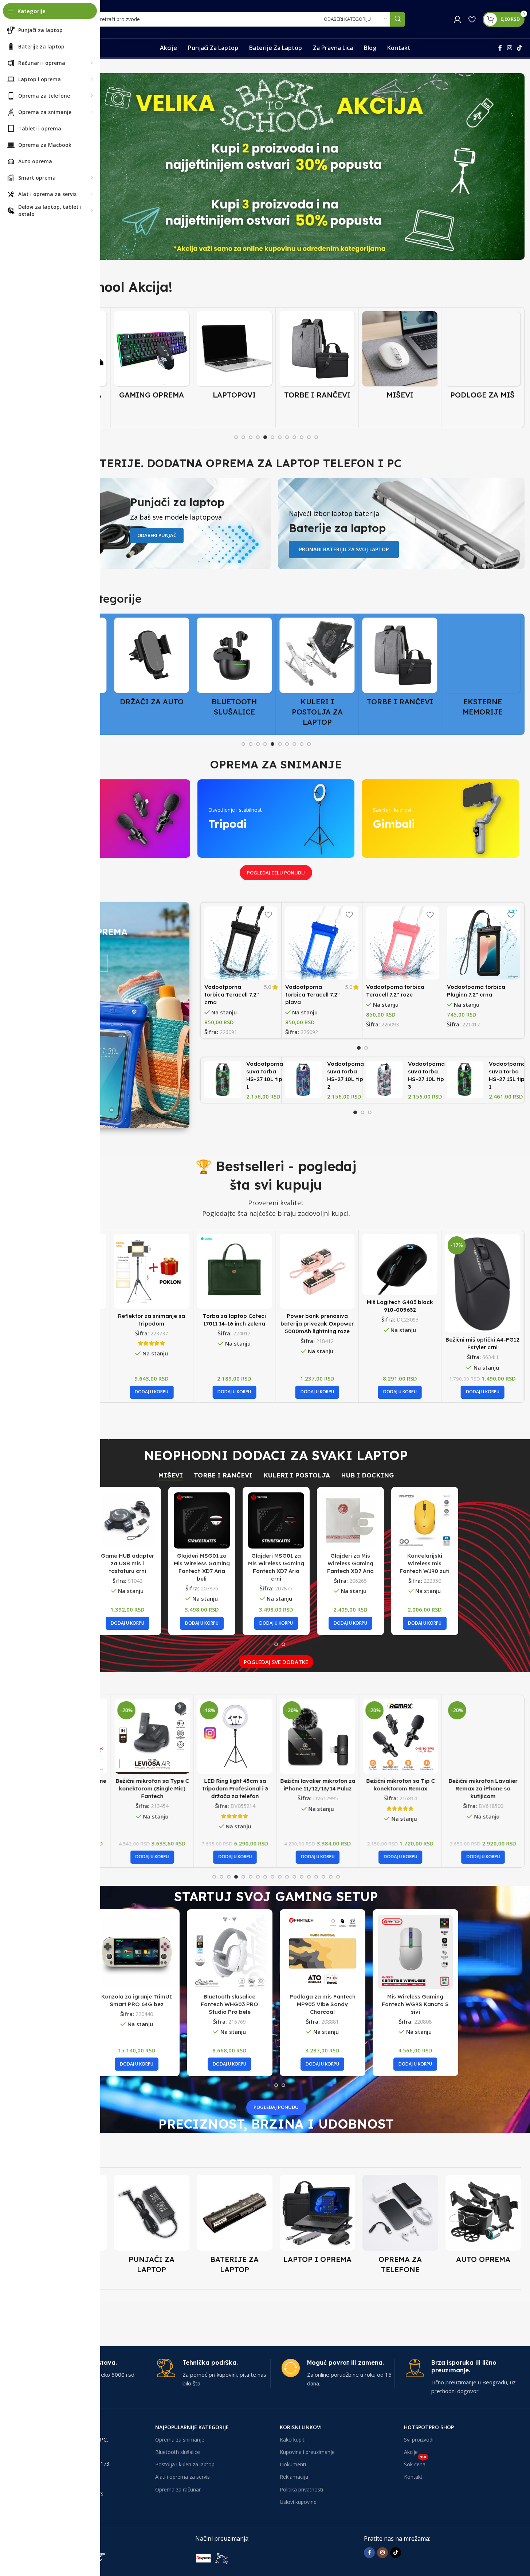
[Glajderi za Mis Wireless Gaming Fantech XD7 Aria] (350, 1520)
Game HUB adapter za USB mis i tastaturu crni (127, 1563)
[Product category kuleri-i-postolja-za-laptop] (317, 674)
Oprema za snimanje (180, 2439)
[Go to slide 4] (258, 437)
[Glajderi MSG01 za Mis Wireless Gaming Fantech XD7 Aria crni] (276, 1520)
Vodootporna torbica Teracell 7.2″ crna (232, 995)
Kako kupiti (293, 2439)
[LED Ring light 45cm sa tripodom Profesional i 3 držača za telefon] (234, 1736)
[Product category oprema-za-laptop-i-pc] (318, 2221)
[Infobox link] (213, 2373)
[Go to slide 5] (265, 437)
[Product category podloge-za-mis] (483, 357)
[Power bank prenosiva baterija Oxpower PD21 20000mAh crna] (483, 1271)
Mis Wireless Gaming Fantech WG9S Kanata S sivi (415, 2004)
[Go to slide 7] (280, 437)
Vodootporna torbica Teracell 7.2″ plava (313, 995)
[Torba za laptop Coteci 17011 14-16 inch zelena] (152, 1271)
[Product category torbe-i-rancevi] (317, 357)
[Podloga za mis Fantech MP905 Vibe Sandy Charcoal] (323, 1952)
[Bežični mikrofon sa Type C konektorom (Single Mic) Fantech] (152, 1736)
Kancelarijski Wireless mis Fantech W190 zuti (425, 1563)
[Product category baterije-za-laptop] (235, 2227)
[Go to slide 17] (331, 1877)
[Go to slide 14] (309, 1877)
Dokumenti (293, 2464)
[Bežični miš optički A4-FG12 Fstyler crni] (400, 1283)
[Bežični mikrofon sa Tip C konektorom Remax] (400, 1736)
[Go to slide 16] (323, 1877)
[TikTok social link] (520, 48)
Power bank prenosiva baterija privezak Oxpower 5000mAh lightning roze (234, 1324)
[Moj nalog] (458, 19)
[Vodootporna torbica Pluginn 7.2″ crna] (484, 943)
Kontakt (413, 2477)
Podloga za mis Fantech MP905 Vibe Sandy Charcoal (323, 2004)
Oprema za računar (178, 2489)
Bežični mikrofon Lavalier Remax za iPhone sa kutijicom (482, 1788)
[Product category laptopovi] (234, 357)
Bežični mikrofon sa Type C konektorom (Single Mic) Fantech (152, 1788)
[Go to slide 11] (309, 437)
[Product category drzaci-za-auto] (152, 664)
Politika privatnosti (301, 2489)
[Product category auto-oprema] (483, 2221)
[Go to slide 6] (272, 437)
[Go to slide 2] (243, 437)
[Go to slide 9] (294, 437)
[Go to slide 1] (236, 437)
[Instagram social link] (509, 48)
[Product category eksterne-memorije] (483, 669)
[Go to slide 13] (302, 1877)
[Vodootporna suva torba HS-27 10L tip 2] (304, 1079)
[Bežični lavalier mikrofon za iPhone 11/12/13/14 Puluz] (317, 1736)
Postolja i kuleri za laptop (185, 2464)
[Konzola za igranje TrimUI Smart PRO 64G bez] (137, 1952)
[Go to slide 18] (338, 1877)
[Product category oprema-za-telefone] (400, 2227)
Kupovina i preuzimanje (307, 2452)
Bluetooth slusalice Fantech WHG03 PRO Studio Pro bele (229, 2004)
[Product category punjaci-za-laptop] (152, 2227)
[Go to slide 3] (251, 437)
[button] (152, 1392)
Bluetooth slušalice (178, 2452)
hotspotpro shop (429, 2427)
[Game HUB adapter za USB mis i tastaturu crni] (127, 1520)
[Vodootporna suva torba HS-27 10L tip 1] (223, 1079)
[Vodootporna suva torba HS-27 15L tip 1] (465, 1079)
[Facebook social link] (500, 48)
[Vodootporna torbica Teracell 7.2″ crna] (241, 943)
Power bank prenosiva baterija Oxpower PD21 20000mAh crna (482, 1324)
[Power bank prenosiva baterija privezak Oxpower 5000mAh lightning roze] (234, 1271)
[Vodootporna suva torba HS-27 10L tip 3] (384, 1079)
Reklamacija (294, 2477)
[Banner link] (276, 167)
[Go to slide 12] (316, 437)
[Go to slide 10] (302, 437)
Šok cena (415, 2463)
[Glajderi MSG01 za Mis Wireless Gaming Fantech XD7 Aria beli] (202, 1520)
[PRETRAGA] (397, 19)
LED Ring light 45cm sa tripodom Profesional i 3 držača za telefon (234, 1788)
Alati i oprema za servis (182, 2477)
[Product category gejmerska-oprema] (152, 357)
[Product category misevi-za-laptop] (400, 357)
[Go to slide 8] (287, 437)
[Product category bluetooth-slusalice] (234, 669)
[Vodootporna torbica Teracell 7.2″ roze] (403, 943)
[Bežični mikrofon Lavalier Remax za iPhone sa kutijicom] (483, 1736)
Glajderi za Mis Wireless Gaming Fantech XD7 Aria (350, 1563)
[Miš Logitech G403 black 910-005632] (317, 1264)
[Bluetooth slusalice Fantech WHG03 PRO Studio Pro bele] (230, 1952)
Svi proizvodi (419, 2439)
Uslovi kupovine (298, 2501)
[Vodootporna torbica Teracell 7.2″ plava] (322, 943)
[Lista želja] (472, 19)
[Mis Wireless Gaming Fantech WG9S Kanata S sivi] (415, 1952)
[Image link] (250, 2557)
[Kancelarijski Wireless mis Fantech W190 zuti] (425, 1520)
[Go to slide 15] (316, 1877)
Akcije (411, 2452)
